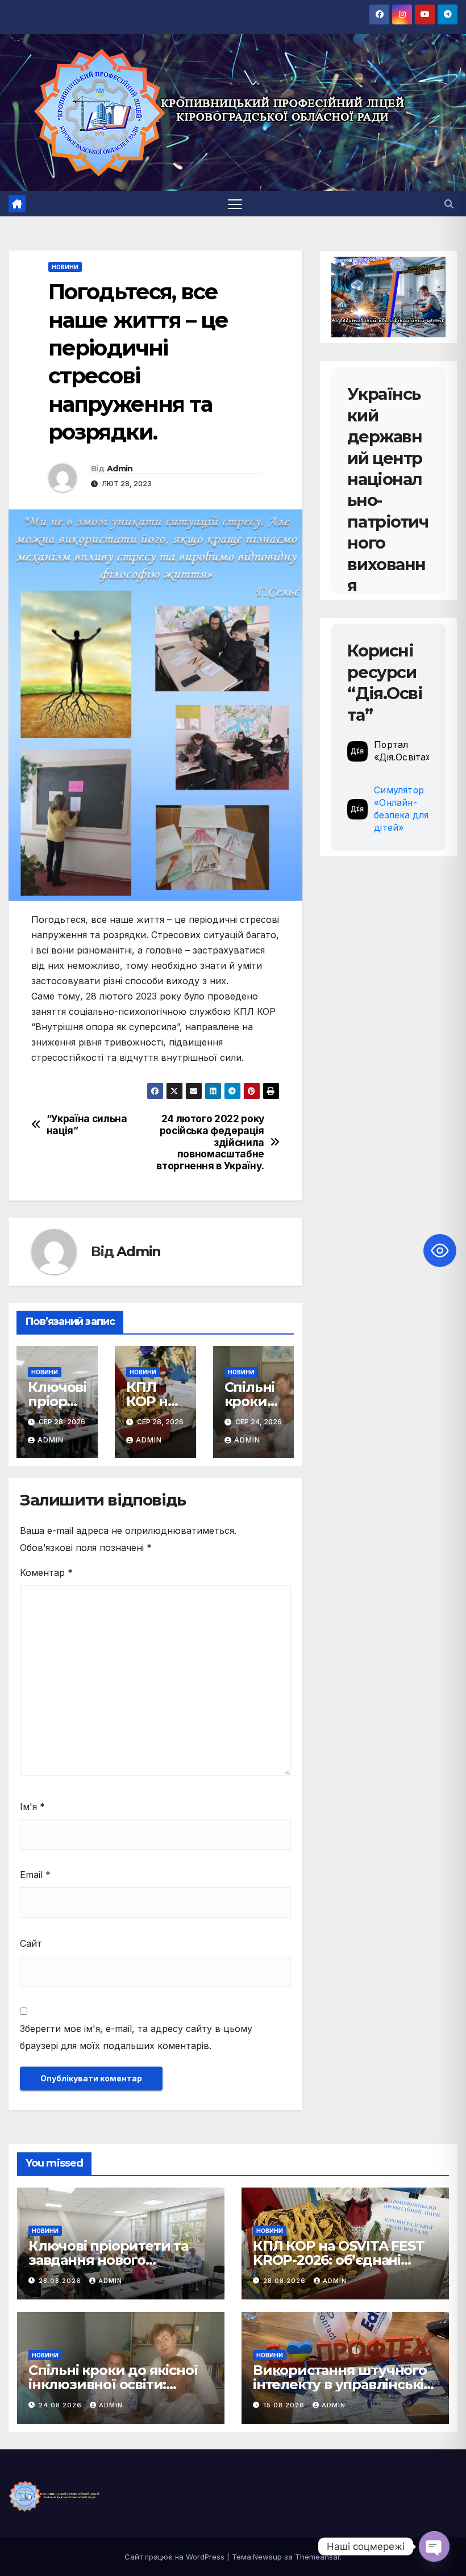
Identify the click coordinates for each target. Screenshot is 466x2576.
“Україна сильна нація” (87, 1125)
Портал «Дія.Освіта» (402, 751)
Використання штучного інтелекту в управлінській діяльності (343, 2384)
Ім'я (32, 1806)
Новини (65, 267)
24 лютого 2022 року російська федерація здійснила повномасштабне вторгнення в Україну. (210, 1142)
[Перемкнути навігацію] (235, 204)
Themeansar (317, 2557)
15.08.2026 (285, 2405)
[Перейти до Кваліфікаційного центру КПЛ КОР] (388, 297)
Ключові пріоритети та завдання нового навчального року (108, 2260)
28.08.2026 (61, 2281)
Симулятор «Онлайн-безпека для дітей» (401, 809)
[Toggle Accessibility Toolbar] (440, 1251)
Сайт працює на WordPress (176, 2557)
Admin (120, 469)
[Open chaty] (434, 2546)
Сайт (31, 1943)
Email (35, 1875)
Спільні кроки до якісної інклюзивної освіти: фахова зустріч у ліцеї (113, 2384)
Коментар (46, 1573)
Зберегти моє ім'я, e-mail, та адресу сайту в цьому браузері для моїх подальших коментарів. (136, 2037)
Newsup (267, 2557)
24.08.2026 (61, 2405)
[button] (449, 204)
